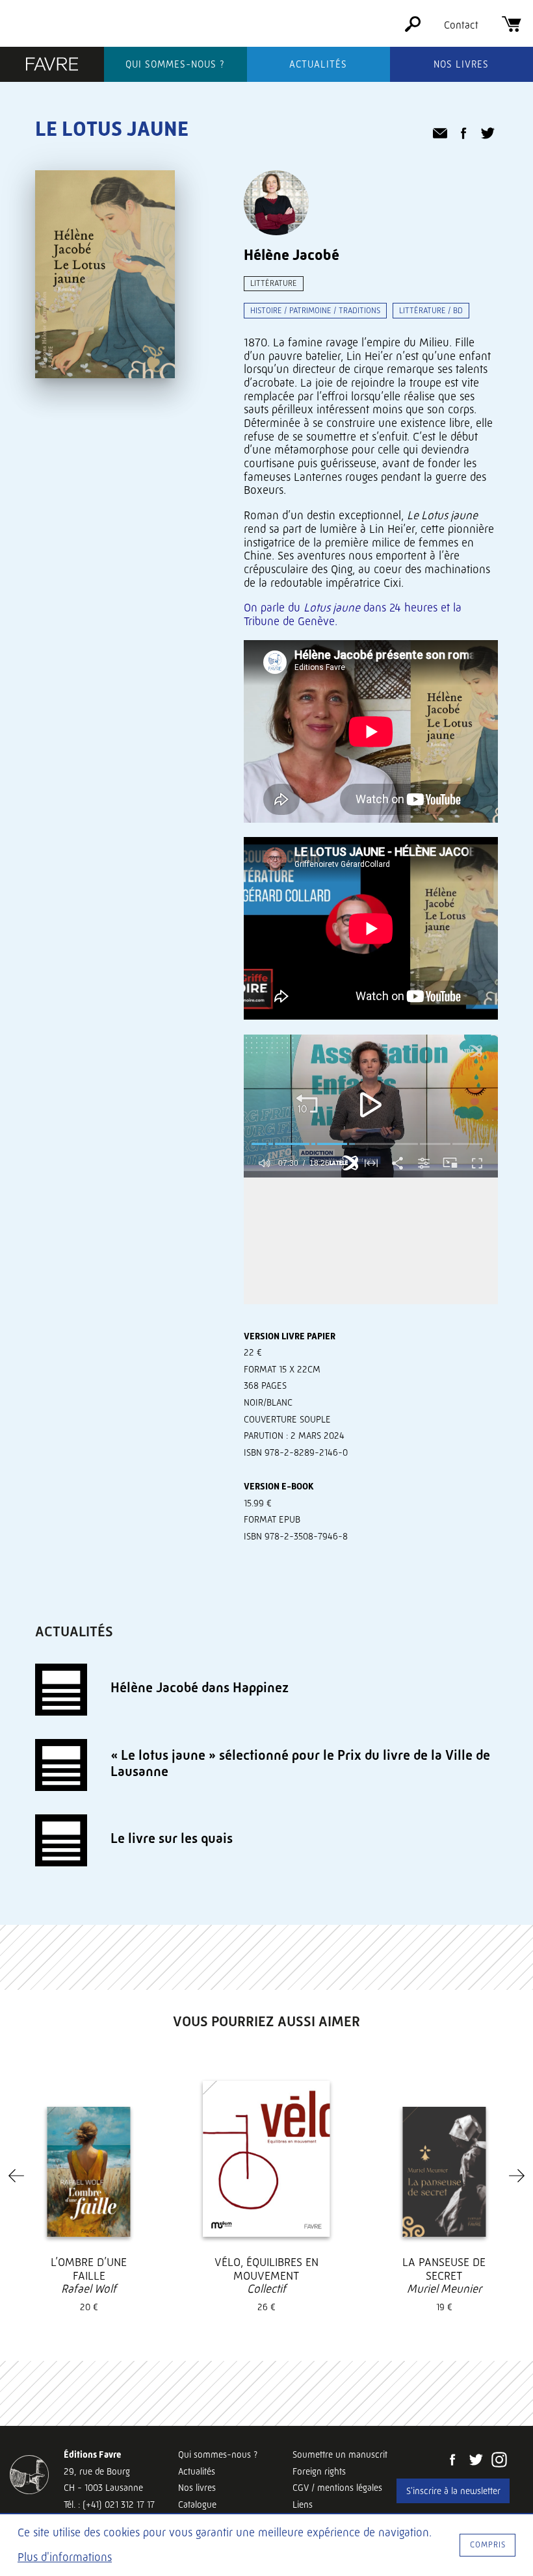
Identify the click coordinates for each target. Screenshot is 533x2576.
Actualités (318, 64)
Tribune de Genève (289, 621)
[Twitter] (476, 2461)
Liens (303, 2505)
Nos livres (461, 64)
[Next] (517, 2176)
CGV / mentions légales (337, 2488)
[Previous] (16, 2176)
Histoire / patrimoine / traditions (315, 310)
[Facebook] (452, 2461)
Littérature (274, 283)
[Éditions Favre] (52, 66)
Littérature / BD (431, 310)
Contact (461, 25)
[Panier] (512, 28)
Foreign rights (319, 2471)
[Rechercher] (413, 28)
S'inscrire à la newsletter (453, 2491)
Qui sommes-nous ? (175, 64)
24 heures (413, 608)
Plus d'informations (65, 2557)
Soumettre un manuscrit (340, 2454)
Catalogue (197, 2505)
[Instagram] (499, 2461)
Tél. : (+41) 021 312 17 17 (109, 2505)
